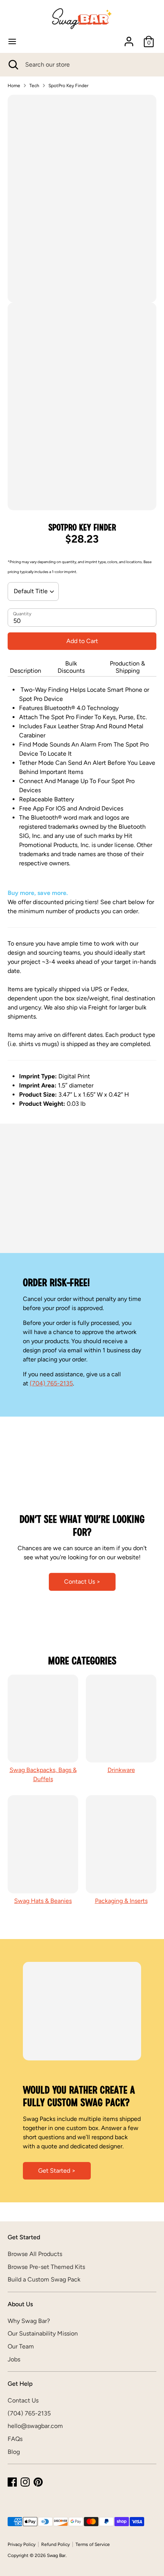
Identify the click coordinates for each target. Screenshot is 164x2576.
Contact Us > (82, 1582)
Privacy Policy (22, 2544)
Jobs (14, 2359)
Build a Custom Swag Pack (44, 2279)
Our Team (21, 2346)
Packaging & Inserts (121, 1901)
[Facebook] (12, 2482)
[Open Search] (13, 65)
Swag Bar (56, 2555)
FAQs (15, 2439)
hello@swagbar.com (35, 2426)
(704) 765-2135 (51, 1383)
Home (14, 86)
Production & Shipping (127, 667)
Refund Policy (55, 2544)
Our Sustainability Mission (43, 2333)
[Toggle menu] (12, 41)
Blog (14, 2452)
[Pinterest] (38, 2482)
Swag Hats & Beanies (43, 1901)
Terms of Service (93, 2544)
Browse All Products (35, 2254)
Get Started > (57, 2171)
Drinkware (121, 1770)
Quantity (22, 614)
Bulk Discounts (71, 667)
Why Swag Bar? (29, 2321)
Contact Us (23, 2400)
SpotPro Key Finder (68, 86)
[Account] (129, 38)
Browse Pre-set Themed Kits (46, 2267)
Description (26, 671)
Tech (34, 86)
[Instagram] (25, 2482)
